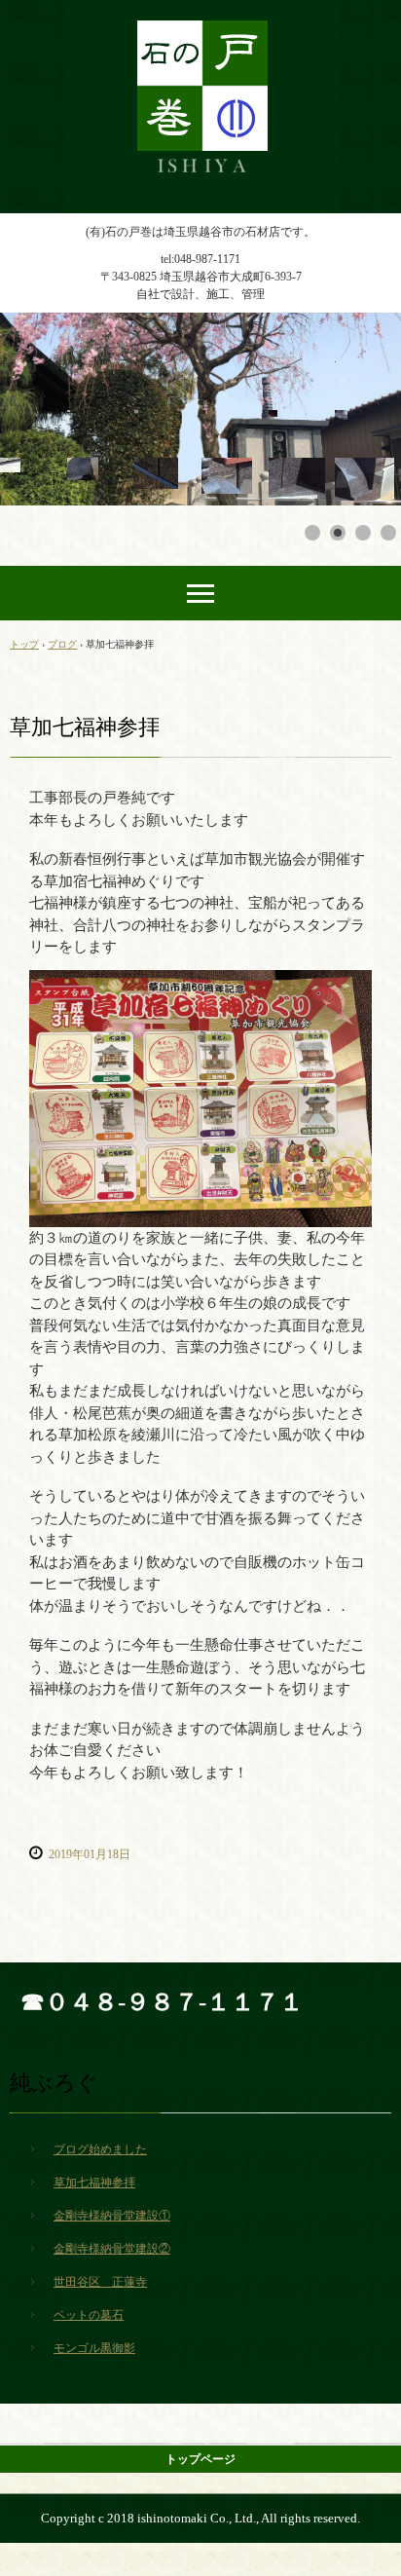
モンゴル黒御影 (94, 2348)
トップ (24, 644)
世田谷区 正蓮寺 (100, 2282)
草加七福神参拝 (94, 2183)
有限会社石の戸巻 (200, 18)
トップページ (200, 2459)
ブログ (62, 644)
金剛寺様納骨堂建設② (112, 2249)
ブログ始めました (100, 2149)
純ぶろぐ (54, 2083)
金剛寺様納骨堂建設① (112, 2216)
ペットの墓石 (89, 2315)
